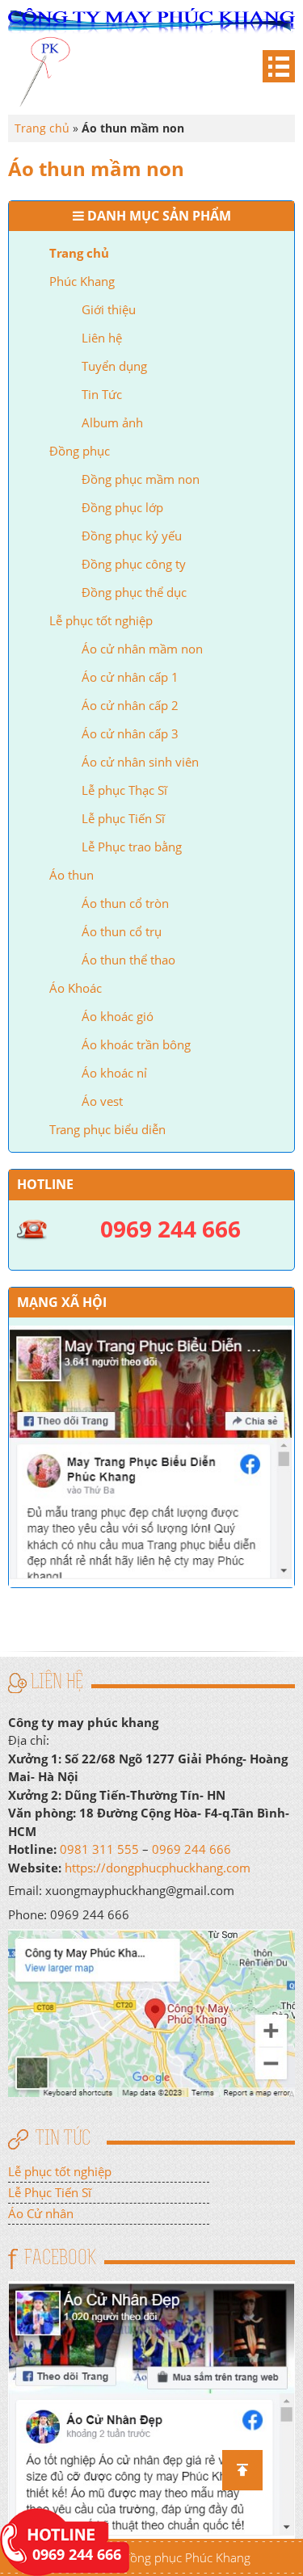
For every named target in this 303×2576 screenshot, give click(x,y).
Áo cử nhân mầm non (142, 649)
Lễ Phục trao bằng (132, 847)
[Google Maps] (151, 2011)
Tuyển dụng (114, 366)
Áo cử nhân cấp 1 (130, 677)
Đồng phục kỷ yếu (132, 536)
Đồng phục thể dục (134, 592)
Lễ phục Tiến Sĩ (123, 818)
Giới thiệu (109, 309)
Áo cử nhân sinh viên (140, 762)
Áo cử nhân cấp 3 (130, 733)
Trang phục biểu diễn (107, 1129)
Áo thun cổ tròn (125, 903)
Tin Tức (102, 394)
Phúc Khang (82, 281)
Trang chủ (79, 253)
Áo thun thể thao (128, 960)
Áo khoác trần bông (136, 1044)
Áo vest (102, 1101)
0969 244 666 (191, 1849)
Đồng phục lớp (122, 507)
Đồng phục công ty (134, 564)
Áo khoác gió (118, 1016)
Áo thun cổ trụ (122, 931)
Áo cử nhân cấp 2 (130, 705)
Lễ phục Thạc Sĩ (124, 790)
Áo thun (72, 875)
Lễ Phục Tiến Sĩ (50, 2192)
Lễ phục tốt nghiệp (101, 620)
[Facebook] (151, 2408)
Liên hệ (102, 338)
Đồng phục (80, 451)
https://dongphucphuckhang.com (158, 1868)
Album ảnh (112, 422)
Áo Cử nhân (41, 2213)
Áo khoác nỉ (114, 1073)
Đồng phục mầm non (141, 479)
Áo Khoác (76, 988)
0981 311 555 (99, 1849)
